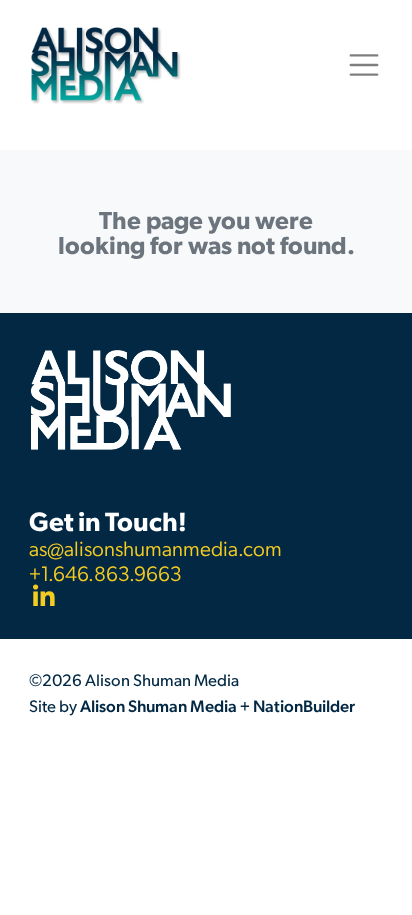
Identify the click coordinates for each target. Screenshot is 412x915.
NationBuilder (304, 705)
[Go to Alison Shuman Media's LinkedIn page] (206, 598)
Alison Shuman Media (158, 705)
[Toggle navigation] (364, 64)
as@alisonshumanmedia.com (155, 548)
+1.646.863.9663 (105, 573)
